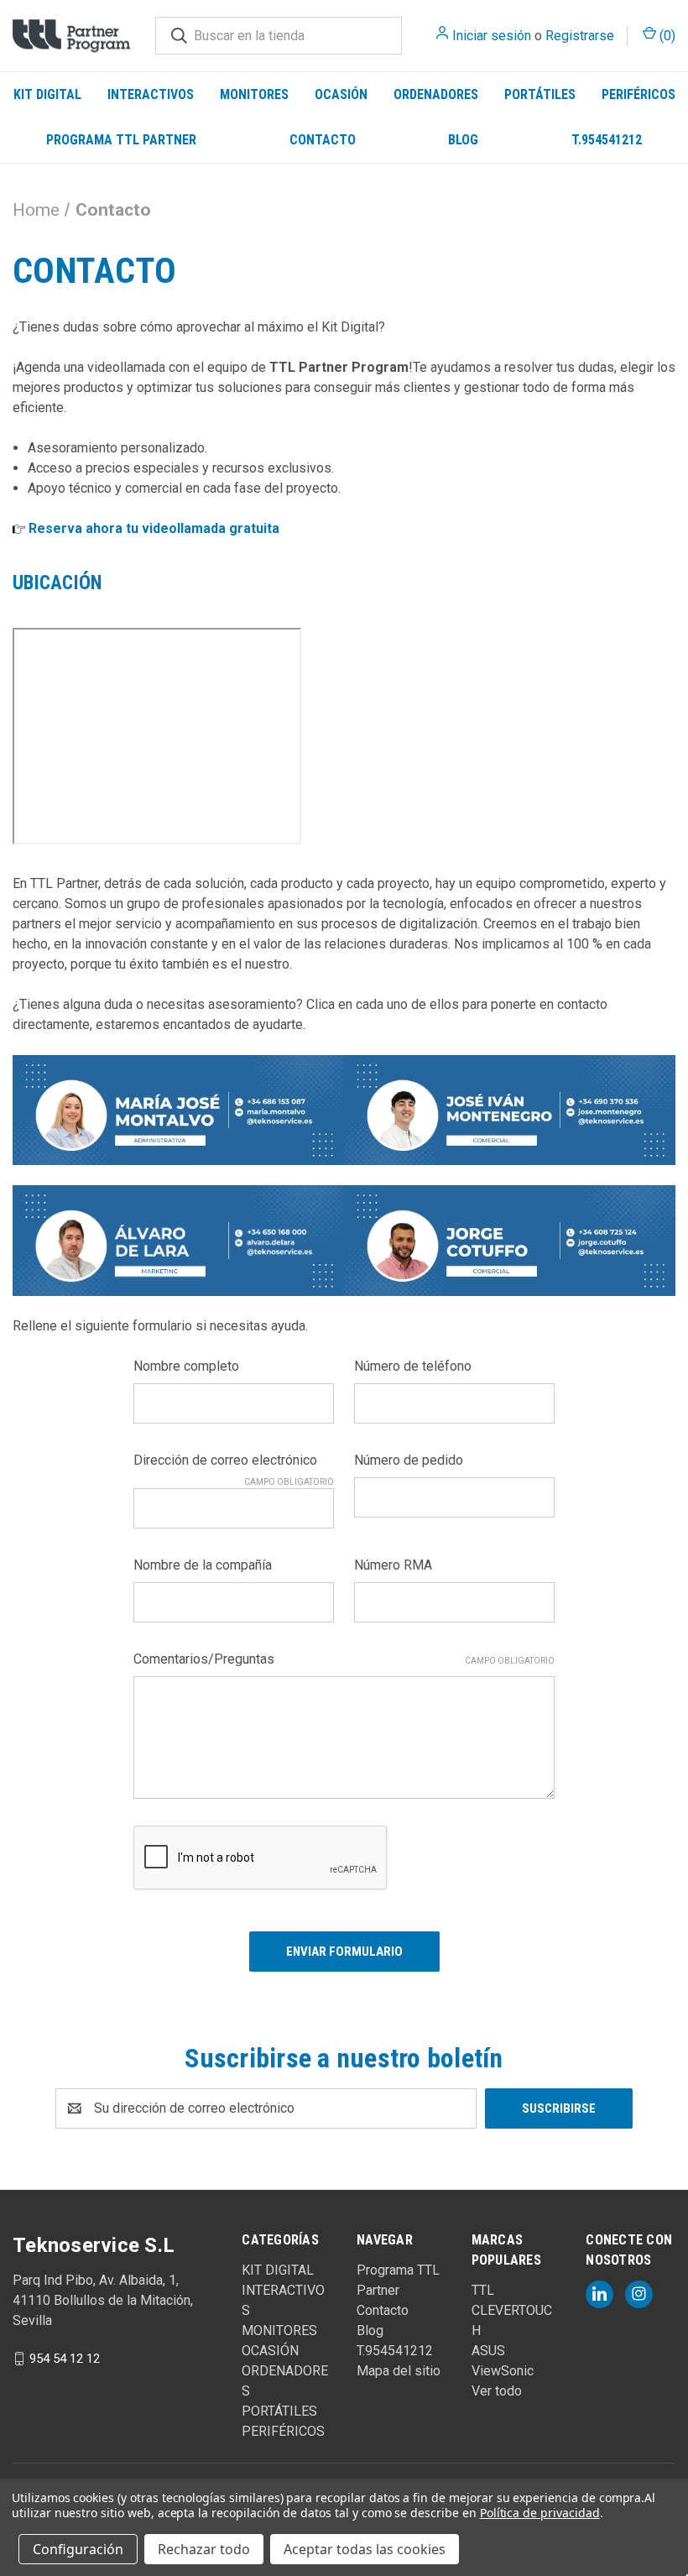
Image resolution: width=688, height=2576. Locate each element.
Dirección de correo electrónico (234, 1461)
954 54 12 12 (65, 2358)
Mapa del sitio (399, 2371)
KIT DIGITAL (47, 94)
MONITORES (254, 94)
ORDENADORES (436, 94)
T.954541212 (395, 2351)
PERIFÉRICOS (638, 94)
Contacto (323, 140)
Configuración (78, 2549)
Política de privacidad (540, 2513)
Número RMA (393, 1565)
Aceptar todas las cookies (365, 2549)
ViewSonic (503, 2371)
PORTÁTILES (540, 94)
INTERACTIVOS (151, 94)
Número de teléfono (413, 1366)
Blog (463, 140)
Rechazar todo (204, 2549)
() (666, 36)
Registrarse (580, 36)
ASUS (488, 2351)
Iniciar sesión (492, 36)
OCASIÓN (341, 94)
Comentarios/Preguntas (344, 1659)
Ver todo (497, 2391)
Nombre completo (186, 1366)
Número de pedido (409, 1460)
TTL (483, 2290)
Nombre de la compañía (203, 1565)
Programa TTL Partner (121, 140)
